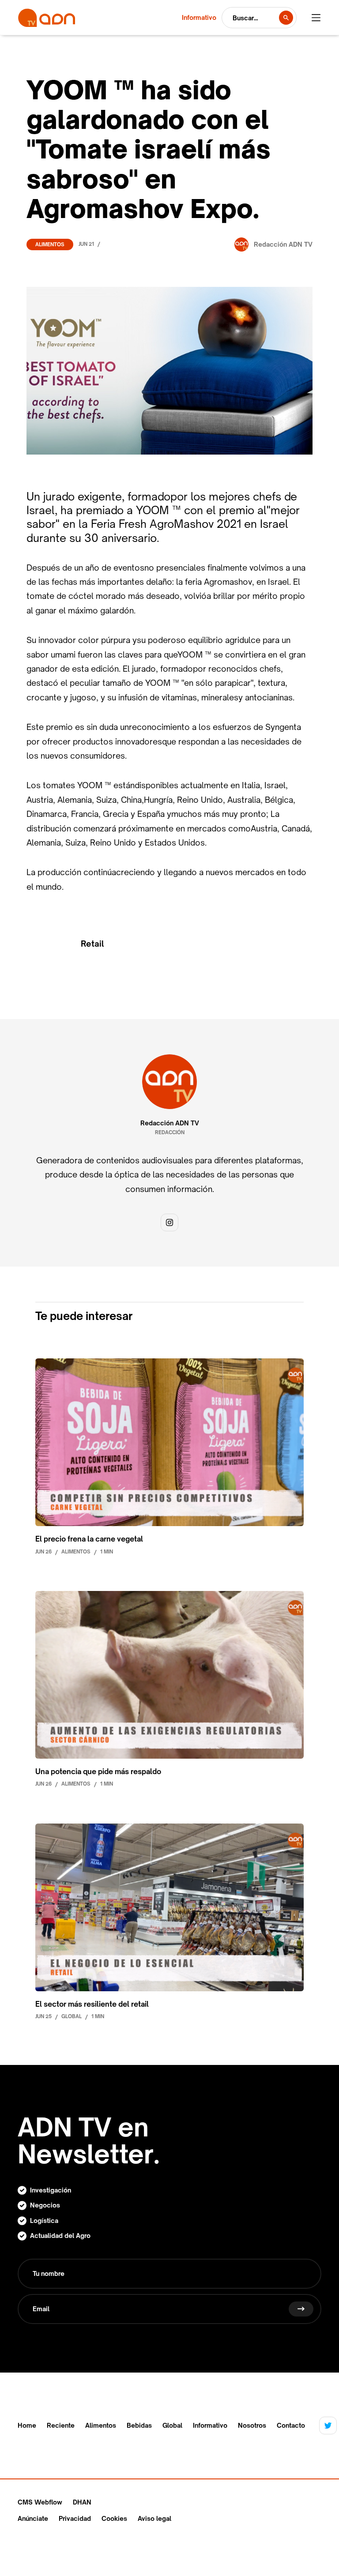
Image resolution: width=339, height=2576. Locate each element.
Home (27, 2426)
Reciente (61, 2426)
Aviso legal (154, 2518)
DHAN (82, 2502)
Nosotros (252, 2426)
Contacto (291, 2426)
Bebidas (139, 2426)
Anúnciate (33, 2518)
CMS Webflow (40, 2502)
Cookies (114, 2518)
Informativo (210, 2426)
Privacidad (75, 2518)
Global (172, 2426)
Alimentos (50, 244)
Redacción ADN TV (170, 1123)
